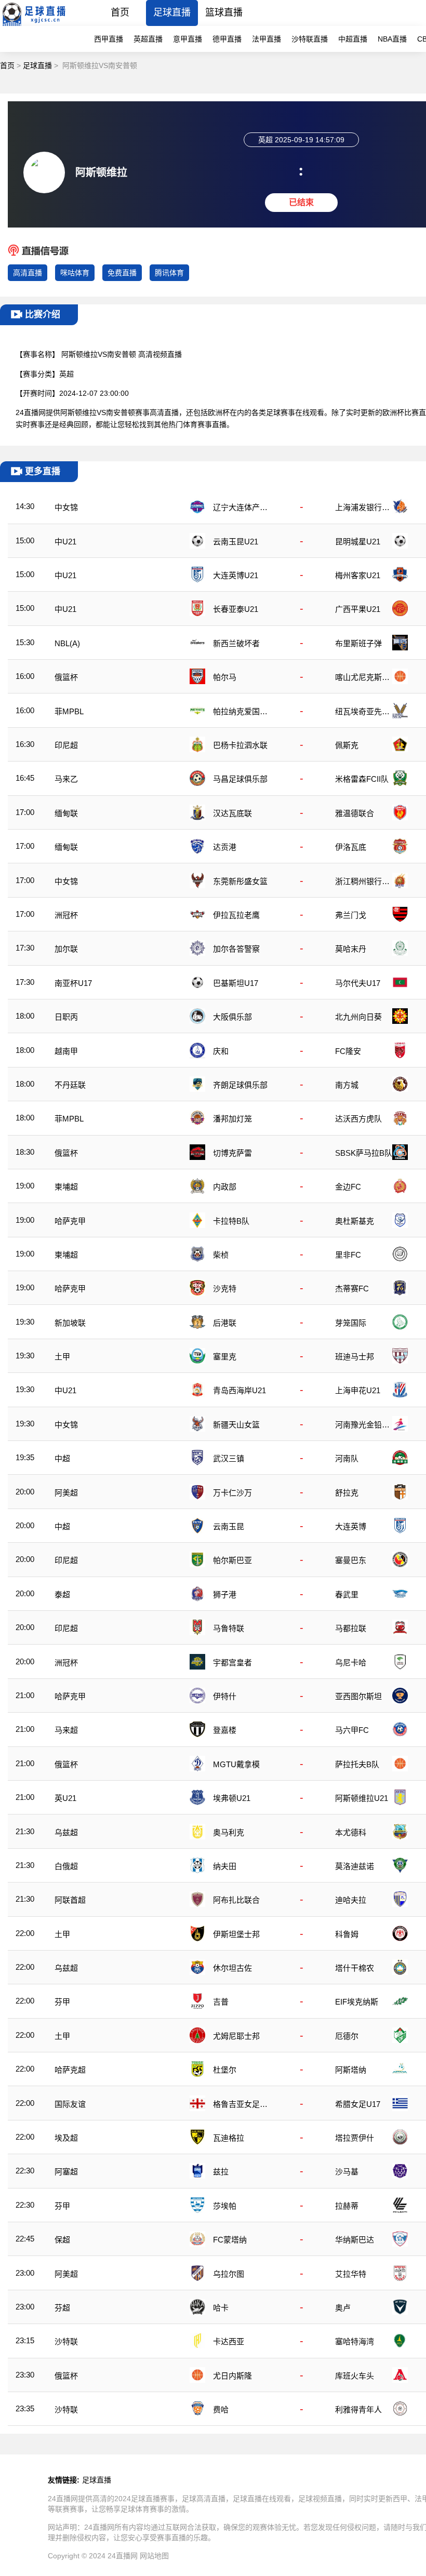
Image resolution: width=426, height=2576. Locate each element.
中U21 (65, 542)
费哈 (221, 2410)
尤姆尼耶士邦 (236, 2036)
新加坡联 (70, 1323)
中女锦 (66, 507)
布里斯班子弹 (358, 643)
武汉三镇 (229, 1458)
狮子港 (225, 1594)
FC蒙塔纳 (230, 2240)
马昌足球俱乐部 (240, 779)
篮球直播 (224, 12)
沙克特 (225, 1289)
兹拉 (221, 2172)
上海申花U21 (358, 1390)
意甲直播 (188, 39)
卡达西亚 (229, 2341)
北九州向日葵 (358, 1017)
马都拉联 (351, 1628)
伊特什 (225, 1696)
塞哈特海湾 (355, 2341)
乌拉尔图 (229, 2274)
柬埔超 (66, 1187)
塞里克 (225, 1357)
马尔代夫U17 (358, 983)
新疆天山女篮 (236, 1425)
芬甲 (62, 2002)
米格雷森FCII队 (362, 779)
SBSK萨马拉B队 (364, 1153)
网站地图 (154, 2556)
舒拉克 (347, 1493)
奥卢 (343, 2308)
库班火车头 (355, 2376)
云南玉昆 (229, 1526)
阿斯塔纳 (351, 2070)
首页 (120, 12)
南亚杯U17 (73, 983)
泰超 (62, 1594)
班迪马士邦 (355, 1357)
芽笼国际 (351, 1323)
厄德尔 (347, 2036)
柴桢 (221, 1255)
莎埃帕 (225, 2206)
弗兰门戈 (351, 915)
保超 (62, 2240)
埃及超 (66, 2138)
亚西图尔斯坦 (358, 1696)
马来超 (66, 1730)
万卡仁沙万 (232, 1493)
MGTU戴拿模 (236, 1764)
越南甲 (66, 1051)
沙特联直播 (310, 39)
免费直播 (122, 273)
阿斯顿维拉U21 (362, 1798)
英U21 (65, 1798)
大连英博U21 (236, 575)
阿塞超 (66, 2172)
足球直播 (172, 12)
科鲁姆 (347, 1934)
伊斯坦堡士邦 (236, 1934)
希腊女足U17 (358, 2104)
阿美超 (66, 1493)
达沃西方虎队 (358, 1119)
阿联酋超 (70, 1900)
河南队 (347, 1458)
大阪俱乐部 (232, 1017)
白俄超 (66, 1866)
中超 (62, 1458)
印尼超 (66, 745)
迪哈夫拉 (351, 1900)
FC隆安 (348, 1051)
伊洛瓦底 (351, 847)
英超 (66, 374)
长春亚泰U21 (236, 609)
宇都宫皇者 (232, 1663)
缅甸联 (66, 813)
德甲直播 (227, 39)
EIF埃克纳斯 (357, 2002)
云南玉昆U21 (236, 542)
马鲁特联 (229, 1628)
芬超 (62, 2308)
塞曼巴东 (351, 1560)
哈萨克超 (70, 2070)
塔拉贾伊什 (355, 2138)
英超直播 (148, 39)
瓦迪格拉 (229, 2138)
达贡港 (225, 847)
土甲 (62, 1357)
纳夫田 (225, 1866)
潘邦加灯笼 (232, 1119)
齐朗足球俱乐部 (240, 1085)
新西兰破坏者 (236, 643)
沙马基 (347, 2172)
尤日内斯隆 (232, 2376)
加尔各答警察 (236, 949)
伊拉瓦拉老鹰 (236, 915)
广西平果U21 (358, 609)
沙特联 (66, 2341)
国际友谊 (70, 2104)
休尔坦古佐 (232, 1968)
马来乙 (66, 779)
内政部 (225, 1187)
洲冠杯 (66, 915)
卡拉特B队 (231, 1221)
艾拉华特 (351, 2274)
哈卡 (221, 2308)
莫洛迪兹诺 (355, 1866)
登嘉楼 (225, 1730)
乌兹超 (66, 1832)
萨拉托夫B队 (357, 1764)
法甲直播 (267, 39)
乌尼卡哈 (351, 1663)
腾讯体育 (169, 273)
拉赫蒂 (347, 2206)
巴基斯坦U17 (236, 983)
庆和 (221, 1051)
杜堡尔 (225, 2070)
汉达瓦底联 (232, 813)
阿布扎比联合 (236, 1900)
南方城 (347, 1085)
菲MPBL (69, 711)
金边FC (348, 1187)
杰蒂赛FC (352, 1289)
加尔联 (66, 949)
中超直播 (353, 39)
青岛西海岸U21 (239, 1390)
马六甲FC (352, 1730)
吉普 (221, 2002)
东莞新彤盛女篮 (240, 881)
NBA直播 (392, 39)
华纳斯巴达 (355, 2240)
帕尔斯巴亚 (232, 1560)
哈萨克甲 (70, 1221)
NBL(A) (67, 643)
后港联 (225, 1323)
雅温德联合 (355, 813)
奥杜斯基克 (355, 1221)
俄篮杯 (66, 677)
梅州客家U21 (358, 575)
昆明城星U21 (358, 542)
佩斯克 (347, 745)
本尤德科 (351, 1832)
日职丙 (66, 1017)
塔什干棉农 (355, 1968)
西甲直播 (109, 39)
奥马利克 (229, 1832)
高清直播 (28, 273)
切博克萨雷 (232, 1153)
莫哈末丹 (351, 949)
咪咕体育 (75, 273)
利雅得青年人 (358, 2410)
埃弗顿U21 (232, 1798)
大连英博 (351, 1526)
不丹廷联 (70, 1085)
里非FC (348, 1255)
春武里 (347, 1594)
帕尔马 (225, 677)
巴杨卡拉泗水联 (240, 745)
